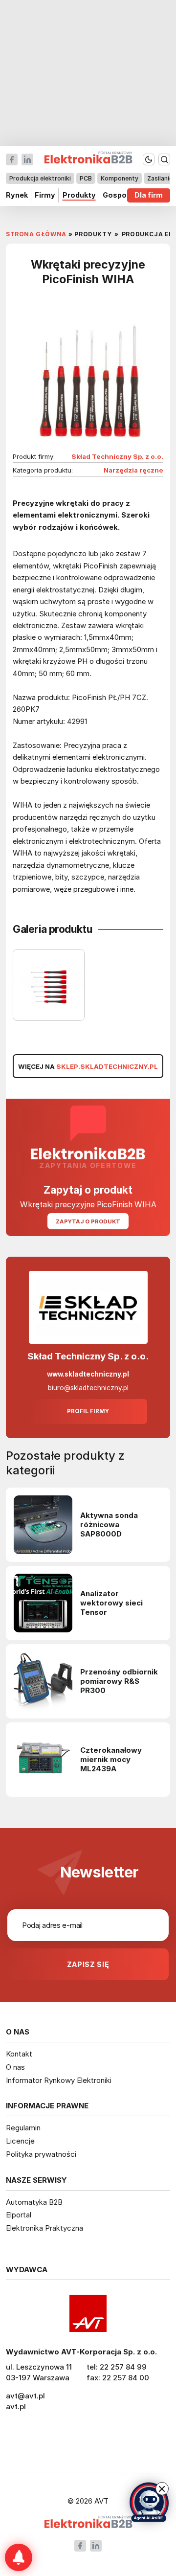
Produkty (79, 195)
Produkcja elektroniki (40, 178)
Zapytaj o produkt (88, 1221)
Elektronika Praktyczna (44, 2228)
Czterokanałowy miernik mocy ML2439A (111, 1760)
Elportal (19, 2215)
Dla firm (149, 195)
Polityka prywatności (41, 2154)
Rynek (17, 195)
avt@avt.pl (25, 2396)
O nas (15, 2067)
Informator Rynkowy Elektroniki (59, 2080)
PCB (86, 178)
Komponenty (120, 178)
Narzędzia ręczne (133, 470)
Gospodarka (125, 195)
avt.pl (16, 2407)
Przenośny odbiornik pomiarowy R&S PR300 (119, 1681)
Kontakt (19, 2054)
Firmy (45, 195)
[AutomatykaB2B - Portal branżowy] (88, 2523)
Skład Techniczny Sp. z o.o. (117, 456)
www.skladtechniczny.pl (88, 1374)
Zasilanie (160, 178)
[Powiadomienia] (19, 2557)
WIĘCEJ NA (88, 1066)
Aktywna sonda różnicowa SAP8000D (109, 1525)
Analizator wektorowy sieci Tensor (111, 1603)
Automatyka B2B (34, 2202)
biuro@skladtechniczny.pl (88, 1388)
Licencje (20, 2141)
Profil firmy (88, 1411)
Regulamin (23, 2128)
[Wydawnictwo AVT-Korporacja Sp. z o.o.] (88, 2313)
